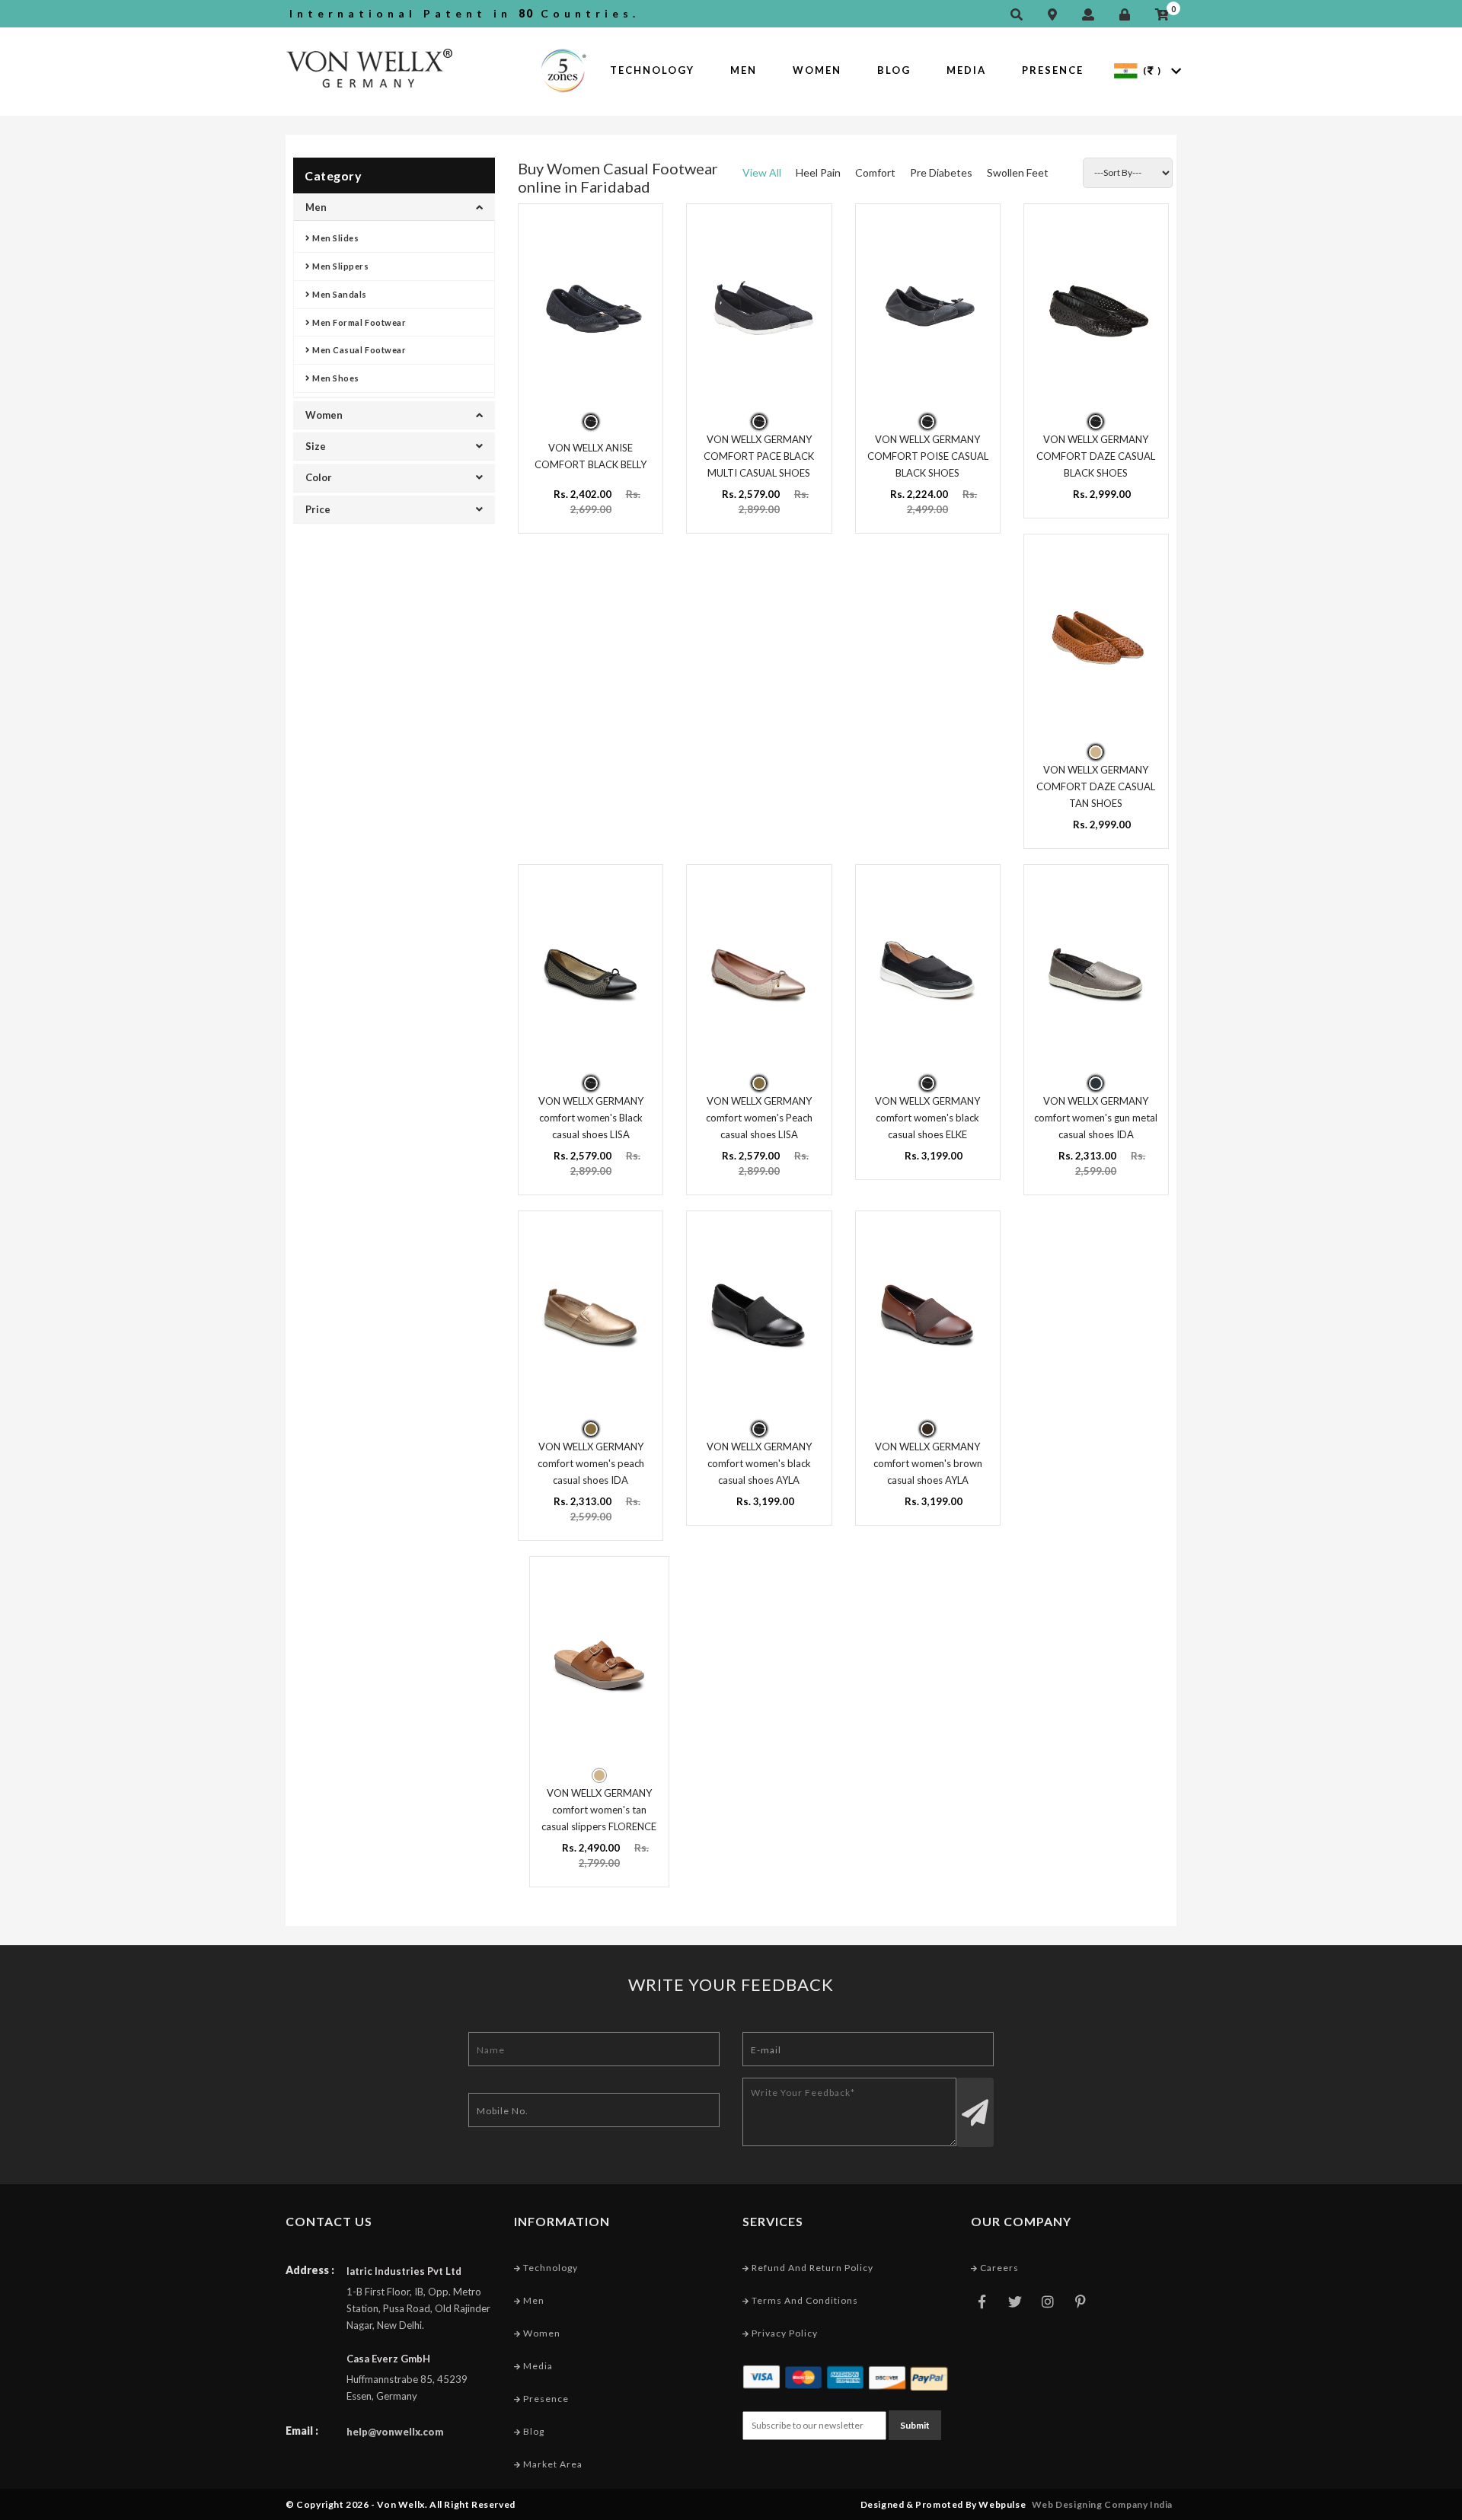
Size (316, 446)
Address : (310, 2270)
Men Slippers (340, 266)
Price (318, 509)
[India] (1126, 70)
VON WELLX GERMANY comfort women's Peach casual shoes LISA (759, 1118)
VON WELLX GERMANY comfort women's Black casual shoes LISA (591, 1118)
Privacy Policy (784, 2333)
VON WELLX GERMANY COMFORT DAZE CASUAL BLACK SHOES (1096, 456)
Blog (894, 70)
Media (966, 70)
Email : (302, 2431)
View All (762, 172)
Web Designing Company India (1102, 2504)
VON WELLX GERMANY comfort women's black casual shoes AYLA (759, 1463)
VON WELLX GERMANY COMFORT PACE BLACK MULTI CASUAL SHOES (759, 456)
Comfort (875, 172)
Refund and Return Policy (811, 2268)
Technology (652, 70)
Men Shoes (335, 378)
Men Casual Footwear (359, 350)
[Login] (1128, 15)
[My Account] (1092, 15)
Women (817, 70)
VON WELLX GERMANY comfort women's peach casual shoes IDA (591, 1463)
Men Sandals (339, 294)
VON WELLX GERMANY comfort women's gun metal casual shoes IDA (1096, 1118)
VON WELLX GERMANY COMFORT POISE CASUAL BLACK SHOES (928, 456)
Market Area (552, 2464)
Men (744, 70)
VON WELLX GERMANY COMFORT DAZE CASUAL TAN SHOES (1096, 786)
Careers (998, 2268)
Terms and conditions (804, 2300)
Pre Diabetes (941, 172)
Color (319, 477)
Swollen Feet (1018, 172)
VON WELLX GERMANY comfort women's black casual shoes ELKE (927, 1118)
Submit (915, 2425)
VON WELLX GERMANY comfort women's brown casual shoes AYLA (928, 1463)
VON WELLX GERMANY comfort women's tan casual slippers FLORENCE (599, 1810)
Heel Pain (818, 172)
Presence (1053, 70)
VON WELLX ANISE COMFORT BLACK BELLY (591, 456)
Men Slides (335, 238)
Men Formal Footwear (359, 322)
